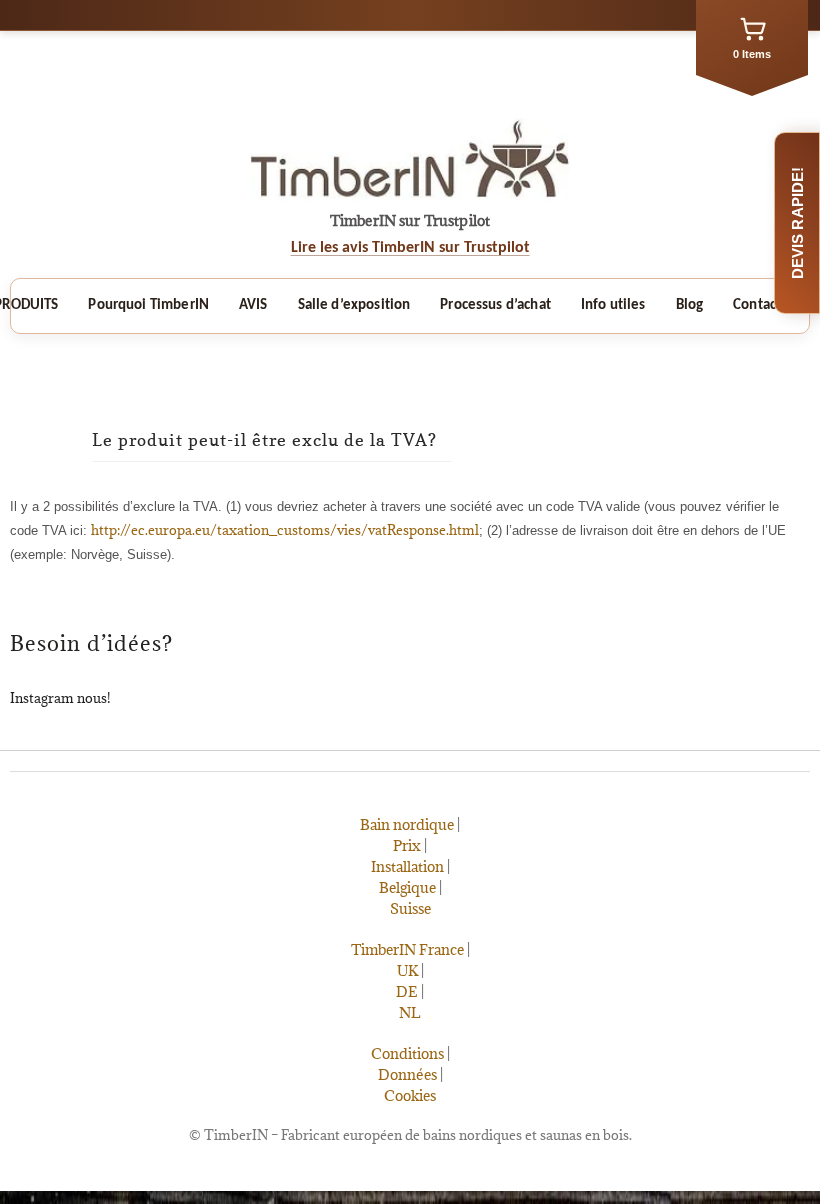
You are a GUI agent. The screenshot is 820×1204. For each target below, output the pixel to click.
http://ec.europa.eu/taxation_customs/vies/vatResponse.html (285, 530)
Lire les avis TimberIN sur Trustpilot (410, 248)
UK (407, 970)
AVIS (253, 305)
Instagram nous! (60, 698)
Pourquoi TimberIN (148, 305)
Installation (407, 866)
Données (407, 1074)
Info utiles (613, 305)
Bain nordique (407, 824)
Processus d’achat (495, 305)
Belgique (407, 887)
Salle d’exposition (354, 305)
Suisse (410, 908)
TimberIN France (407, 949)
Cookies (410, 1095)
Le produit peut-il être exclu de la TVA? (264, 440)
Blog (690, 305)
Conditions (407, 1053)
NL (410, 1012)
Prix (407, 845)
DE (407, 991)
